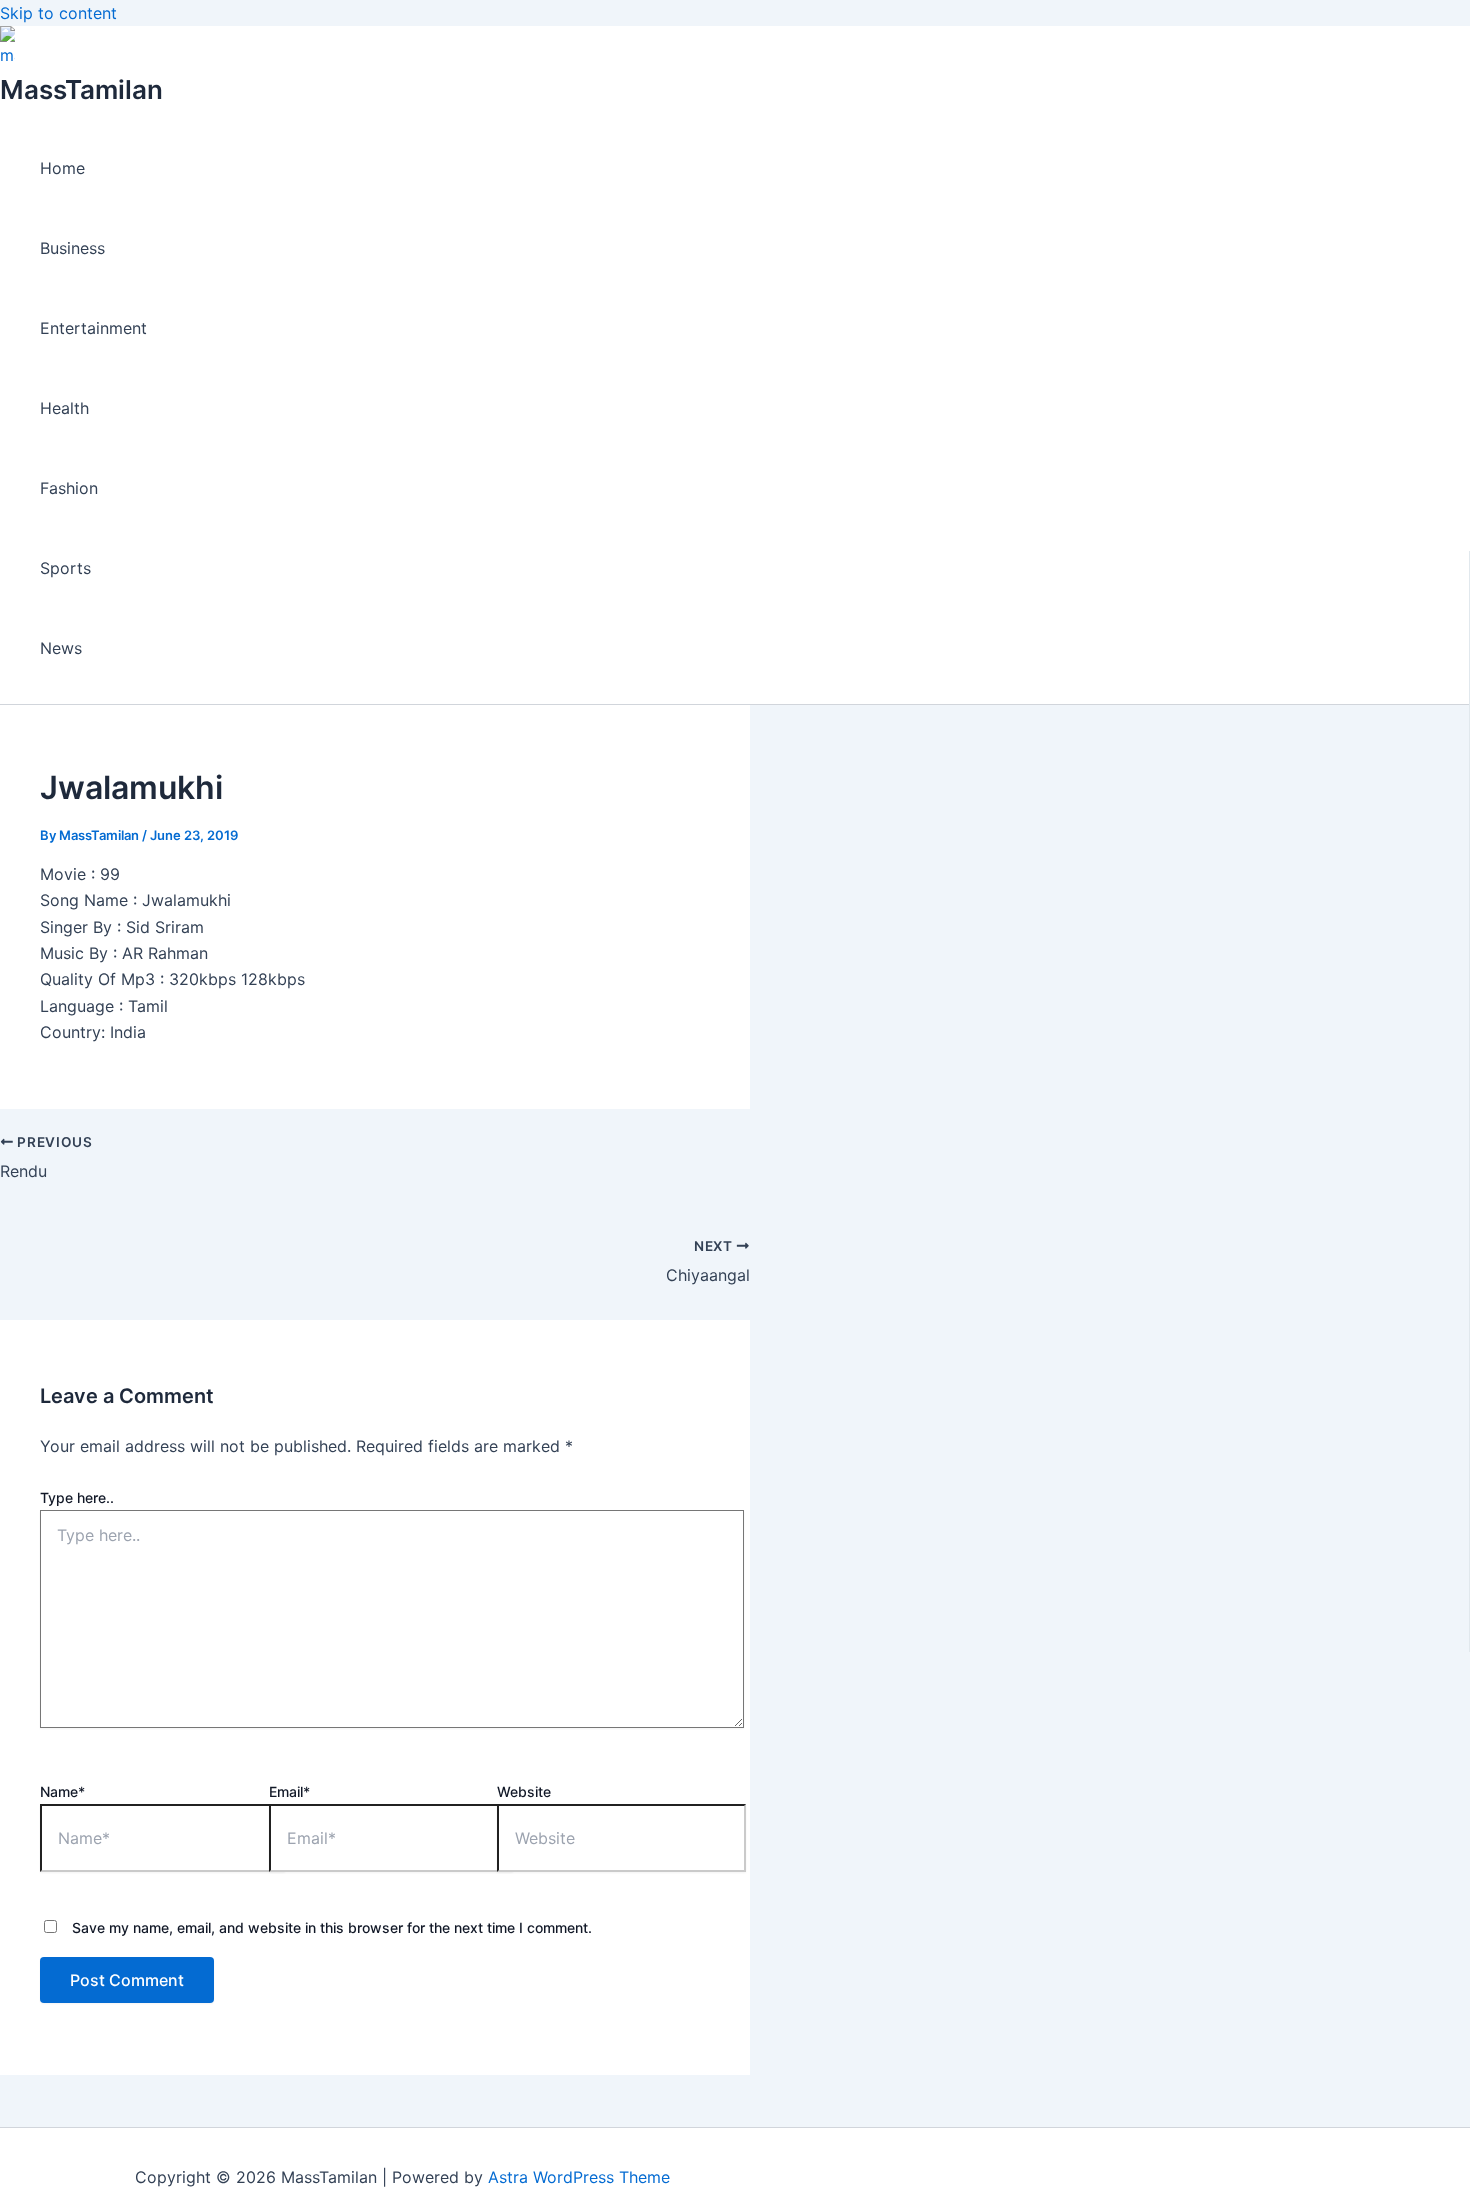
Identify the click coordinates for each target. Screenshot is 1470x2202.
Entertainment (93, 328)
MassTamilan (81, 89)
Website (524, 1791)
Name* (62, 1791)
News (61, 648)
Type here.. (77, 1497)
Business (72, 248)
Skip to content (58, 13)
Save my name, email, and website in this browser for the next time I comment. (332, 1927)
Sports (65, 568)
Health (64, 408)
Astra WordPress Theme (579, 2177)
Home (62, 168)
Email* (289, 1791)
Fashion (69, 488)
